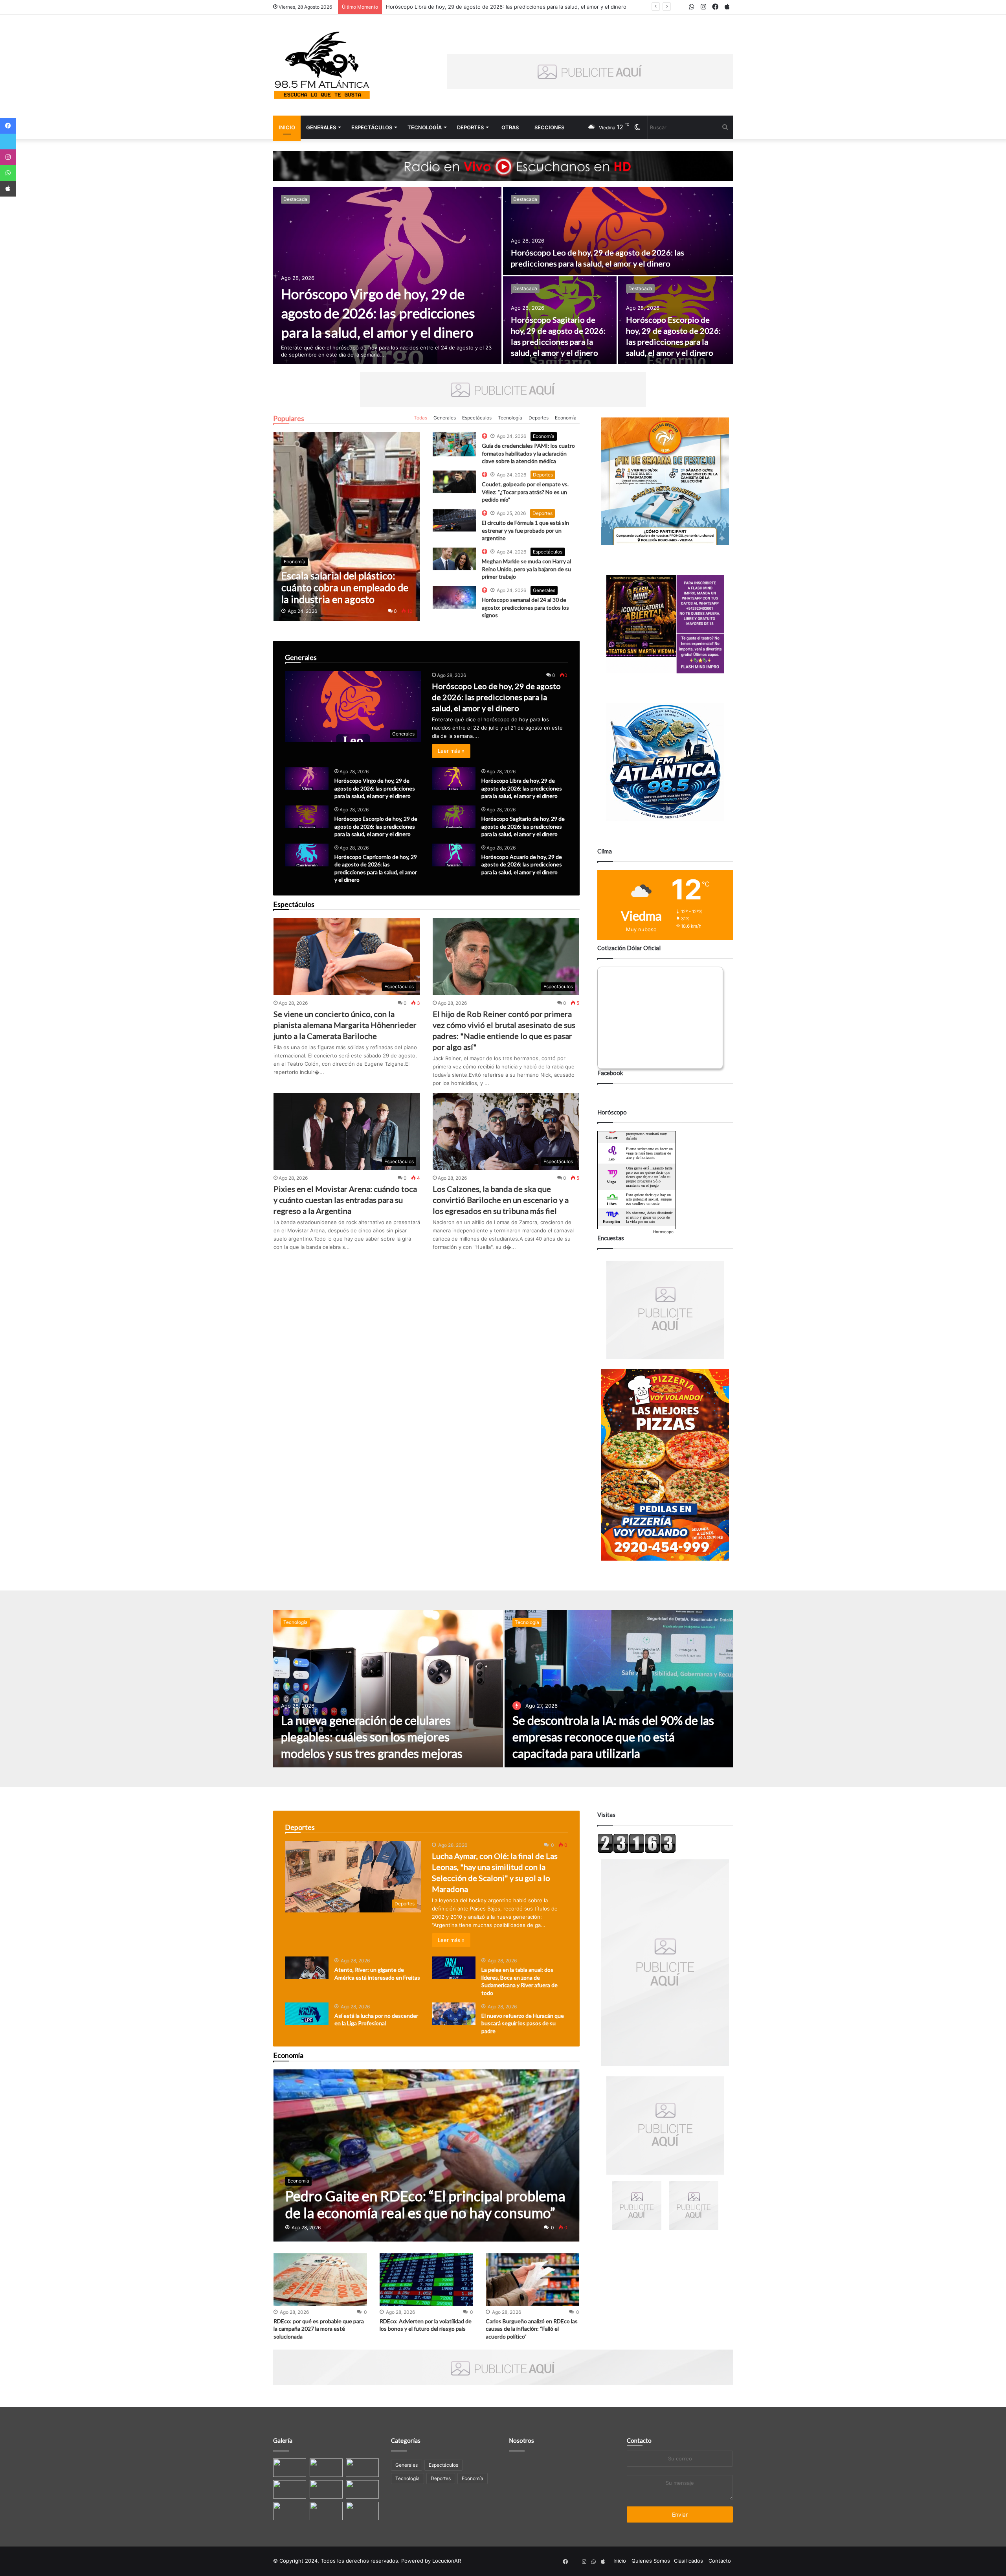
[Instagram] (8, 157)
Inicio (287, 127)
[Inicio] (322, 65)
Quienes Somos (651, 2561)
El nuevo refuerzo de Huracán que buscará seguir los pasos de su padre (523, 2023)
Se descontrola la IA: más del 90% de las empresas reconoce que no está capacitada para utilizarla (613, 1737)
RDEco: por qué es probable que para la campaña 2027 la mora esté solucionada (319, 2329)
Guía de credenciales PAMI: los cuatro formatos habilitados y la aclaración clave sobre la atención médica (528, 453)
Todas (420, 418)
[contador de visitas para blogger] (637, 1851)
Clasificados (688, 2561)
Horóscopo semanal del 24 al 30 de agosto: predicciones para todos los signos (525, 607)
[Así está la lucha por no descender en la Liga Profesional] (307, 2014)
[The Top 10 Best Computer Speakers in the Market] (454, 444)
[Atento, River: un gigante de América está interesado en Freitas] (307, 1968)
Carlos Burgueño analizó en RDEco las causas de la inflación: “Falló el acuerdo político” (532, 2329)
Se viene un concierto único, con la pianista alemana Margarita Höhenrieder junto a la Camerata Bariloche (345, 1025)
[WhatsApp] (8, 173)
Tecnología (425, 127)
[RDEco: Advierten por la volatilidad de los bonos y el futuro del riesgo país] (426, 2280)
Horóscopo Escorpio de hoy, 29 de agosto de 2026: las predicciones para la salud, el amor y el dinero (511, 7)
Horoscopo (663, 1232)
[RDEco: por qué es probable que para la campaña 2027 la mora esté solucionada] (320, 2280)
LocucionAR (447, 2561)
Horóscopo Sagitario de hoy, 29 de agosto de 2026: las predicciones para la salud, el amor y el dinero (523, 826)
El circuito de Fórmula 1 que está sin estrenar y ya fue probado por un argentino (525, 530)
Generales (321, 127)
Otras (510, 127)
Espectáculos (372, 127)
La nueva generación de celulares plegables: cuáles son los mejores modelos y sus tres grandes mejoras (372, 1737)
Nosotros (521, 2440)
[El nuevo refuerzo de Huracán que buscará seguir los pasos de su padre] (454, 2014)
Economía (566, 418)
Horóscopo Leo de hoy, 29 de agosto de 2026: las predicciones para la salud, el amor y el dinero (496, 697)
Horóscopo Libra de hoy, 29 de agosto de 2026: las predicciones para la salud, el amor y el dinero (522, 788)
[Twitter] (8, 142)
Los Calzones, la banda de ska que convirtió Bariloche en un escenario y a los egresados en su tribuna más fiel (501, 1200)
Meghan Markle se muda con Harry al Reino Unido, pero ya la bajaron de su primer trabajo (526, 569)
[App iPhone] (8, 189)
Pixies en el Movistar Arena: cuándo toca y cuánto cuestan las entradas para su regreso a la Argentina (345, 1200)
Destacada (295, 199)
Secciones (549, 127)
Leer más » (451, 751)
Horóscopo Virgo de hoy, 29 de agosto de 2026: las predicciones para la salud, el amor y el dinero (378, 313)
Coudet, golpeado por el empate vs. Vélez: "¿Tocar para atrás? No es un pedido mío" (525, 492)
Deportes (470, 127)
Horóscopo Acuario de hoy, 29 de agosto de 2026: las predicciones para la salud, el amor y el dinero (522, 864)
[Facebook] (8, 126)
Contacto (639, 2440)
